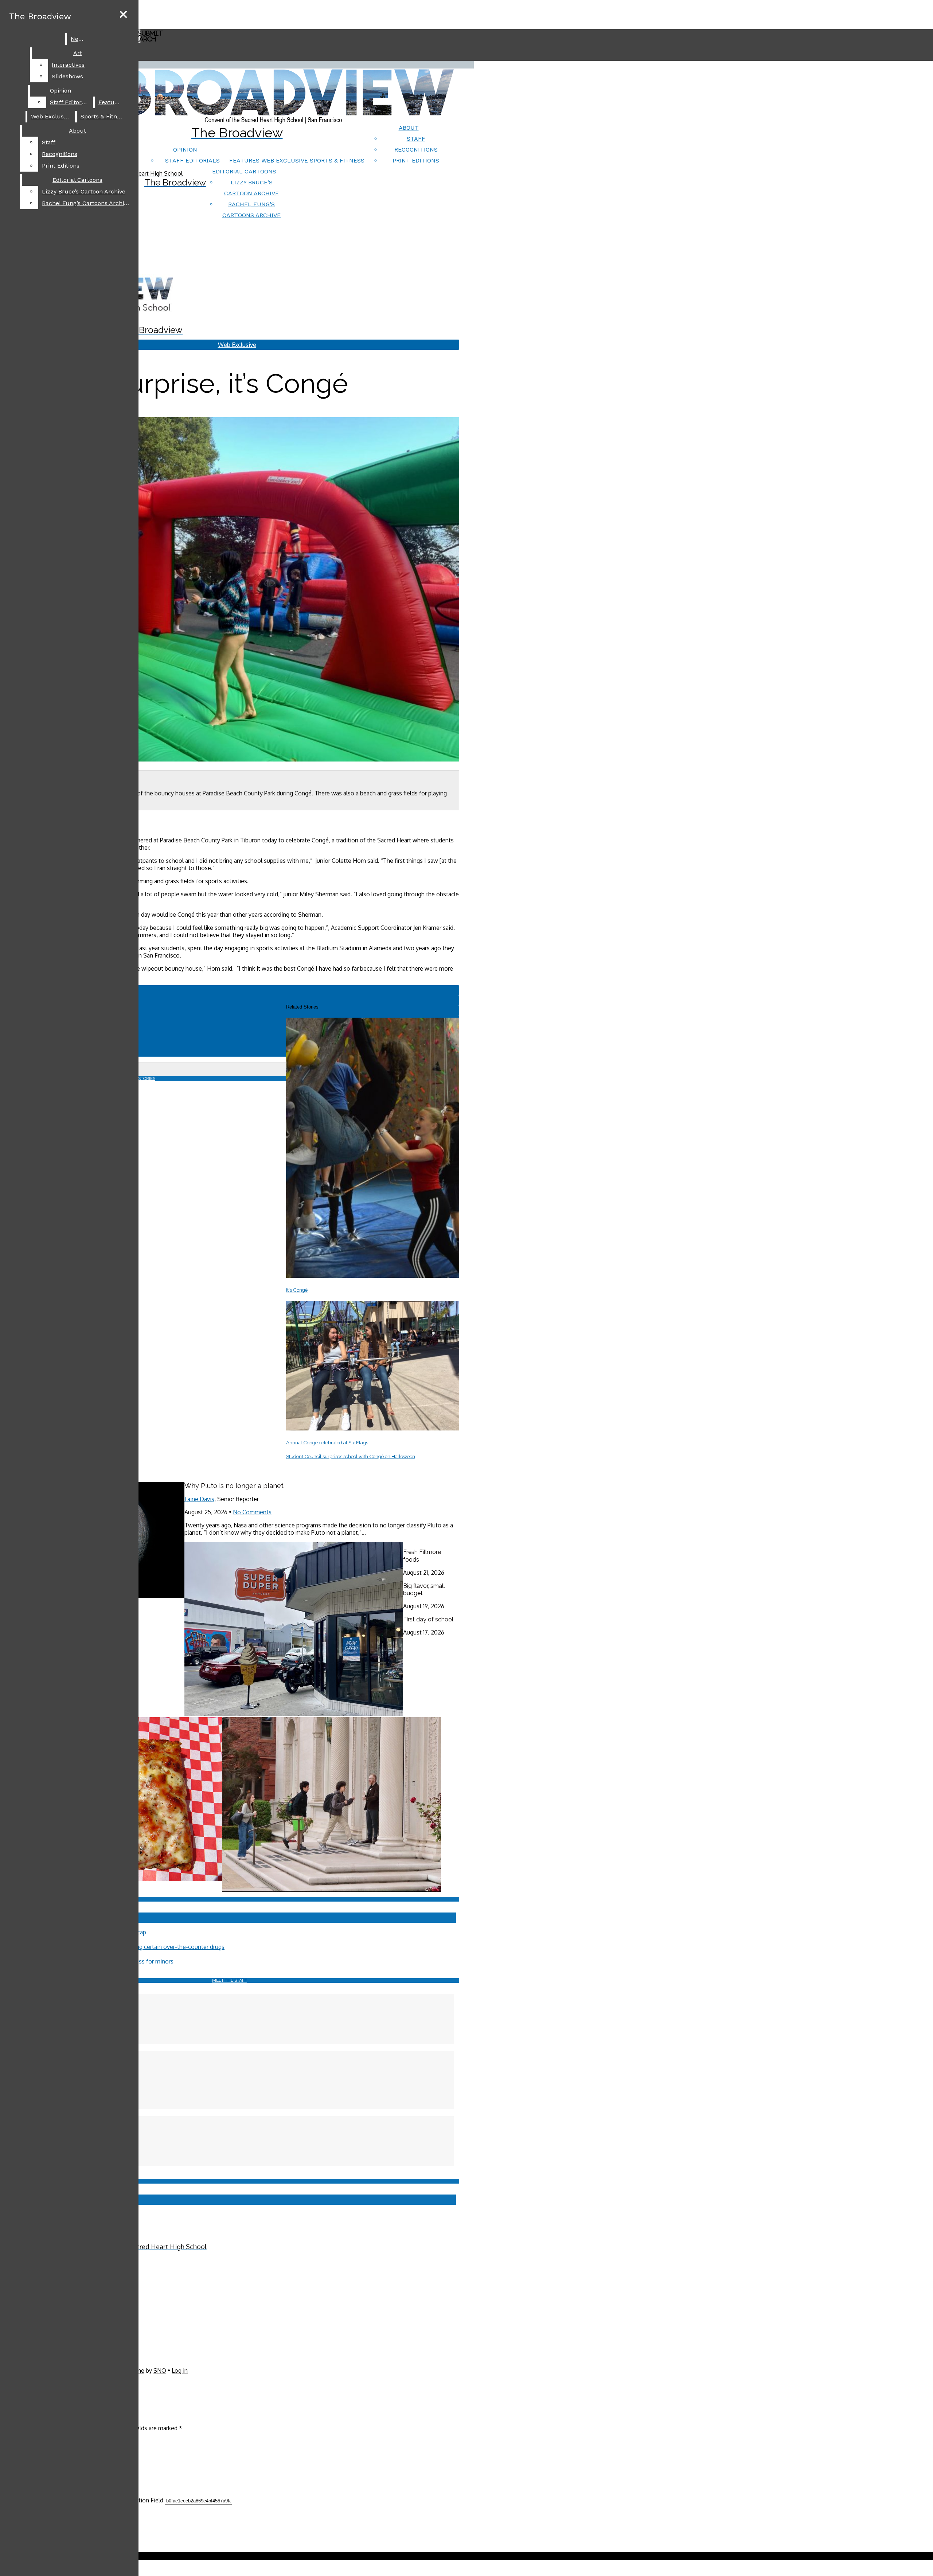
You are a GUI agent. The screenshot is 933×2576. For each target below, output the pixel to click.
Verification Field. (142, 2500)
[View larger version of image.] (230, 590)
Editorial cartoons (244, 171)
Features (244, 160)
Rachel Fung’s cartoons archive (86, 203)
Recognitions (416, 150)
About (409, 128)
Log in (180, 2371)
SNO (160, 2371)
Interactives (68, 65)
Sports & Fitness (337, 160)
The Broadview (40, 16)
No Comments (252, 1512)
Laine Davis (199, 1499)
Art (78, 53)
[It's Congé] (373, 1276)
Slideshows (67, 76)
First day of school (428, 1619)
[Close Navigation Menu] (123, 15)
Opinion (185, 150)
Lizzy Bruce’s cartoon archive (84, 191)
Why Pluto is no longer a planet (234, 1486)
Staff (416, 139)
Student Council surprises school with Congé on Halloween (351, 1457)
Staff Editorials (192, 160)
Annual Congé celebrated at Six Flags (327, 1443)
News (78, 39)
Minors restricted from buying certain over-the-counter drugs (145, 1947)
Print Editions (416, 160)
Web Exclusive (285, 160)
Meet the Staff (230, 1980)
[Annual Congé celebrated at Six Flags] (373, 1428)
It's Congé (297, 1290)
